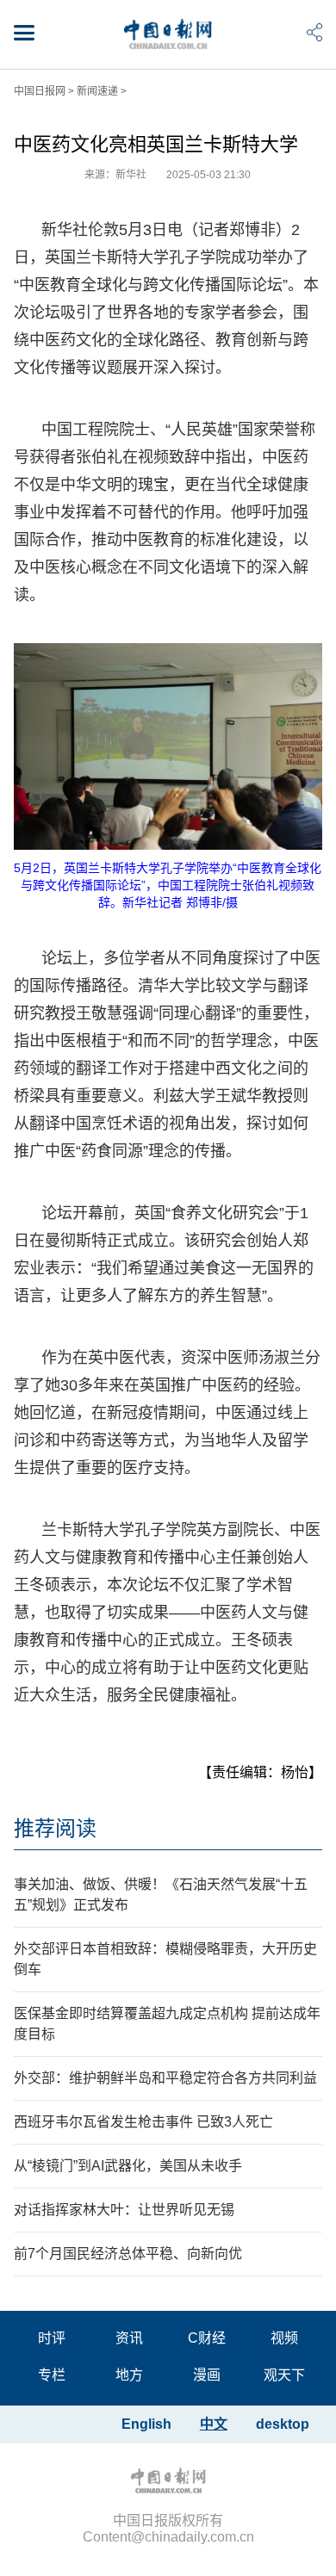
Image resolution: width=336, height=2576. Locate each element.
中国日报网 (40, 91)
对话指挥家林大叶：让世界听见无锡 (124, 2210)
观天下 (284, 2375)
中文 (214, 2424)
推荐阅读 (55, 1828)
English (146, 2424)
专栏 (52, 2375)
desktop (283, 2424)
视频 (284, 2338)
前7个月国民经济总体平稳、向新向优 (128, 2254)
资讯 (129, 2338)
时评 (52, 2338)
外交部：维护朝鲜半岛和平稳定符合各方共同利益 (165, 2078)
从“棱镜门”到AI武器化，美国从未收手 (128, 2166)
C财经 (207, 2338)
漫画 (207, 2375)
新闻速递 (97, 91)
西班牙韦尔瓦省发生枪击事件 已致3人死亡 (143, 2122)
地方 (129, 2375)
